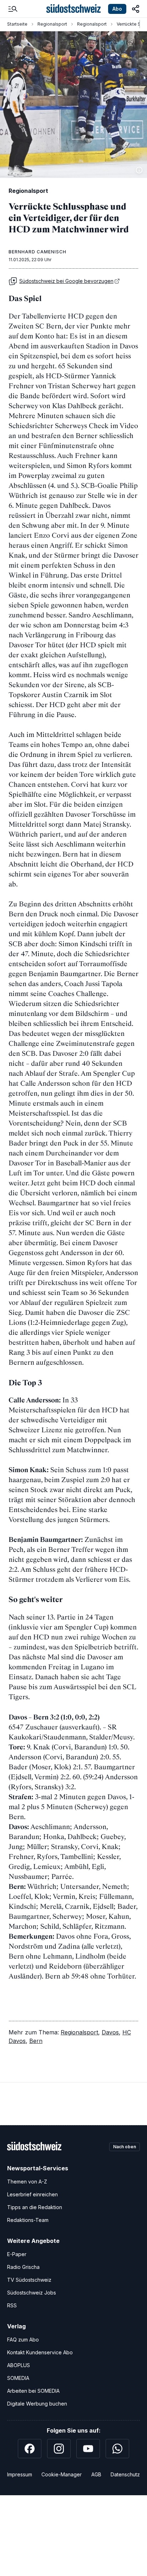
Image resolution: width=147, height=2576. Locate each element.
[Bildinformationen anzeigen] (139, 170)
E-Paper (17, 2254)
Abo (117, 9)
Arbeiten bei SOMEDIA (33, 2391)
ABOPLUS (19, 2365)
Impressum (20, 2474)
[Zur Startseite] (73, 9)
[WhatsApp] (117, 2449)
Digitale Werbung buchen (37, 2404)
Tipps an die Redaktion (35, 2207)
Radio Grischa (23, 2267)
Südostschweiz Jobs (32, 2293)
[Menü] (13, 9)
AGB (96, 2474)
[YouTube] (88, 2449)
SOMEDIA (18, 2378)
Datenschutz (125, 2474)
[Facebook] (30, 2449)
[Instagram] (59, 2449)
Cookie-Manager (62, 2474)
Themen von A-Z (27, 2182)
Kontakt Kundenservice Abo (40, 2352)
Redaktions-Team (28, 2220)
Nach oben (125, 2147)
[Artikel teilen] (136, 9)
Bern (36, 2041)
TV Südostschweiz (29, 2280)
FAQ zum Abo (23, 2340)
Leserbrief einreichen (32, 2194)
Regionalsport (52, 24)
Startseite (17, 24)
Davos (110, 2032)
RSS (12, 2305)
